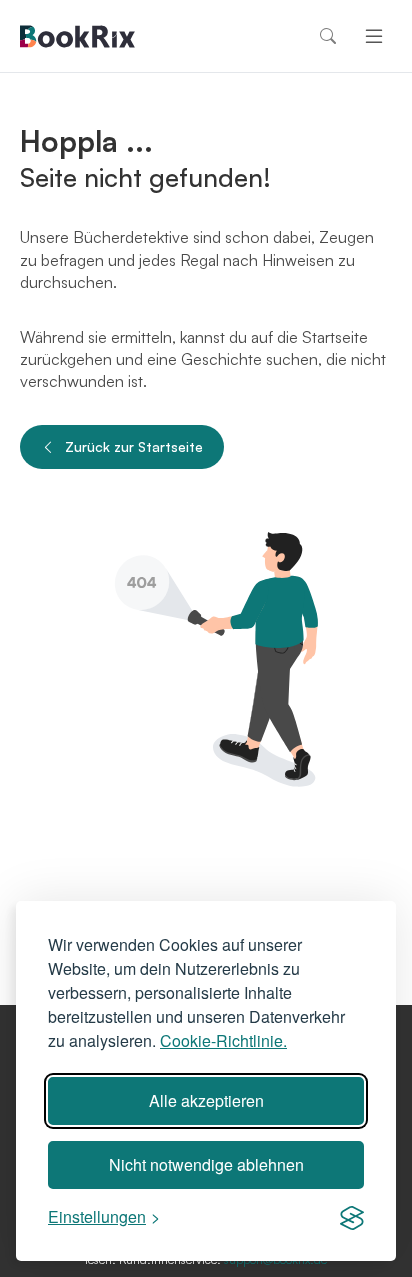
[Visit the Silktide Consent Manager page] (352, 1217)
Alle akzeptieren (206, 1100)
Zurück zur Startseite (134, 446)
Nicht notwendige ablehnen (206, 1164)
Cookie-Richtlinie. (223, 1040)
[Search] (328, 36)
